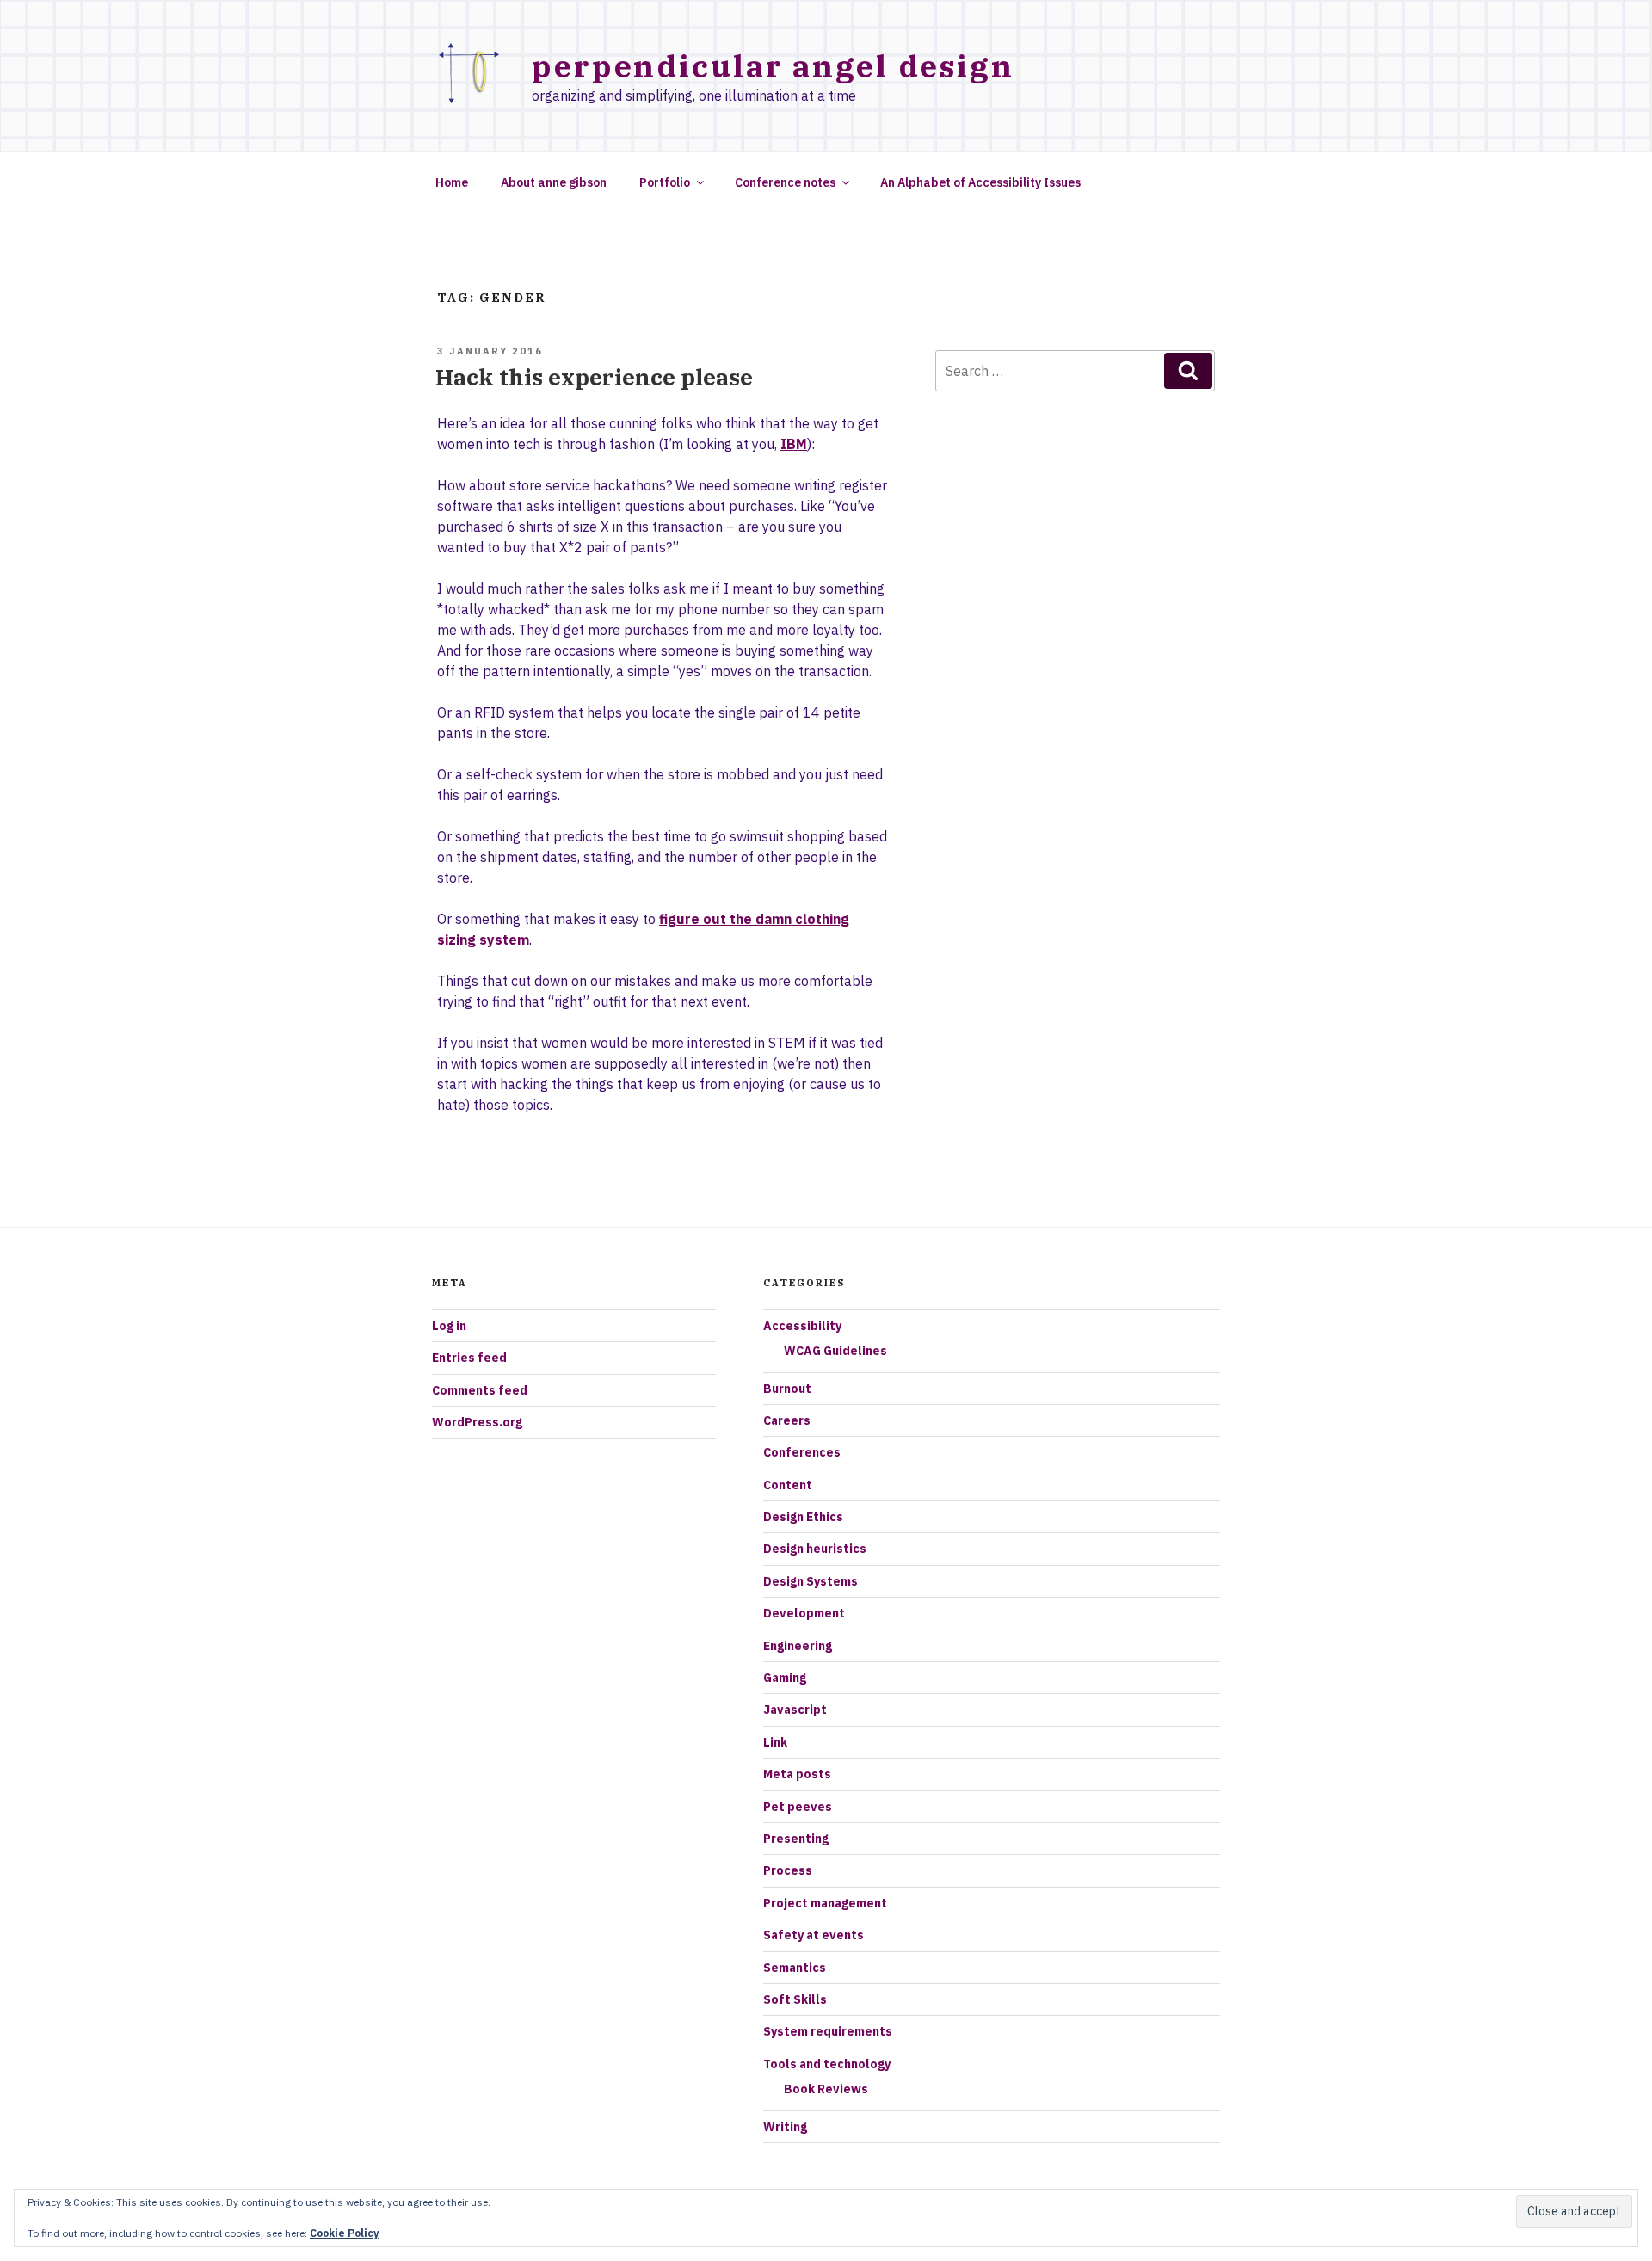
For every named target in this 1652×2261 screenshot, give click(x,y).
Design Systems (811, 1581)
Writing (785, 2127)
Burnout (787, 1389)
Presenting (796, 1839)
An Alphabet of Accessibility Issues (980, 182)
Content (788, 1485)
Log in (449, 1326)
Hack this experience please (594, 377)
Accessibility (802, 1326)
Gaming (785, 1678)
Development (804, 1613)
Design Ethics (803, 1517)
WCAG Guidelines (835, 1351)
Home (452, 182)
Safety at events (814, 1935)
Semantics (795, 1968)
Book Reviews (826, 2089)
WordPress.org (477, 1422)
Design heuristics (815, 1549)
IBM (794, 444)
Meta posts (797, 1774)
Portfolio (665, 182)
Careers (787, 1420)
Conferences (802, 1452)
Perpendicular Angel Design (773, 66)
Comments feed (480, 1390)
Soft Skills (795, 1999)
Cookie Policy (344, 2233)
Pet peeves (798, 1807)
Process (788, 1870)
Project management (825, 1903)
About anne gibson (554, 182)
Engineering (798, 1646)
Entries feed (469, 1358)
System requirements (828, 2031)
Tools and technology (827, 2064)
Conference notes (785, 182)
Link (775, 1742)
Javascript (795, 1710)
